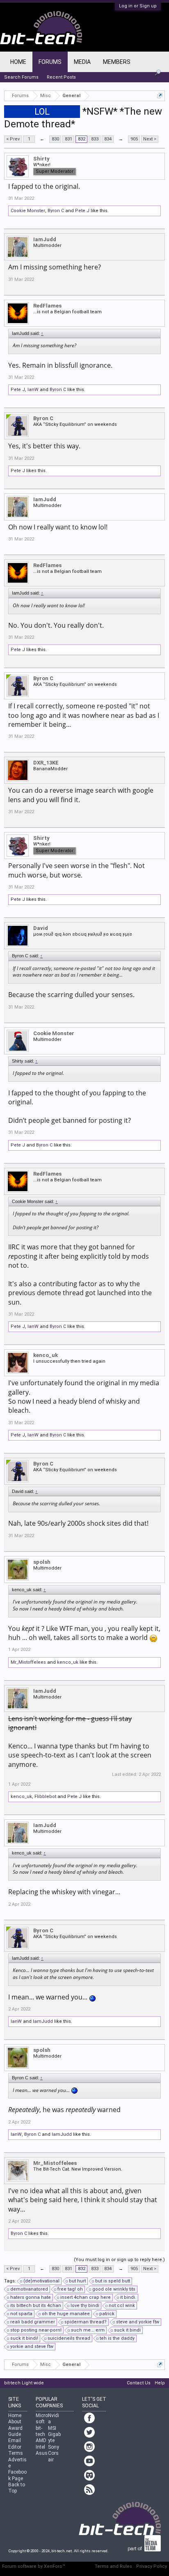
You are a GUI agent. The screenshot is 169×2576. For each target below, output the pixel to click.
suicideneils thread (69, 2338)
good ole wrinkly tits (114, 2289)
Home (18, 62)
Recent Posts (61, 77)
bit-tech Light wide (24, 2383)
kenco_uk (46, 1355)
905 (134, 139)
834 (108, 139)
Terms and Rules (113, 2566)
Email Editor (15, 2444)
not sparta (21, 2314)
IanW (33, 390)
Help (160, 2383)
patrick (107, 2314)
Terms (16, 2453)
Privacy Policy (152, 2566)
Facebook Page (17, 2475)
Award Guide (15, 2431)
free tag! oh (70, 2289)
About (15, 2422)
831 (69, 139)
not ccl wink (122, 2306)
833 (95, 139)
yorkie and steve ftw (32, 2346)
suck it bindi (127, 2330)
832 (82, 139)
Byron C (56, 211)
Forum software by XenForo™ (34, 2566)
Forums (50, 62)
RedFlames (47, 306)
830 (55, 139)
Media (82, 62)
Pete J (82, 211)
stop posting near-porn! (36, 2330)
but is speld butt (113, 2281)
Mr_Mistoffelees (28, 1662)
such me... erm (88, 2330)
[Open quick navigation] (160, 96)
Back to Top (17, 2488)
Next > (150, 139)
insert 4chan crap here (86, 2297)
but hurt (77, 2281)
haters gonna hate (31, 2297)
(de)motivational (41, 2281)
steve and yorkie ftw (138, 2322)
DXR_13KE (46, 763)
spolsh (42, 1562)
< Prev (13, 139)
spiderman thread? (86, 2322)
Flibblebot (45, 1797)
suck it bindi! (24, 2338)
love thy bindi (85, 2306)
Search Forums (21, 77)
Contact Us (139, 2383)
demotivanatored (29, 2289)
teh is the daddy (117, 2338)
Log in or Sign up (138, 6)
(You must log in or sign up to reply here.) (119, 2260)
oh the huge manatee (66, 2314)
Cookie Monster (28, 211)
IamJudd (45, 239)
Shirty (41, 159)
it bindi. (128, 2297)
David (41, 928)
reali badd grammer (33, 2322)
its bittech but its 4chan (36, 2306)
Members (117, 62)
